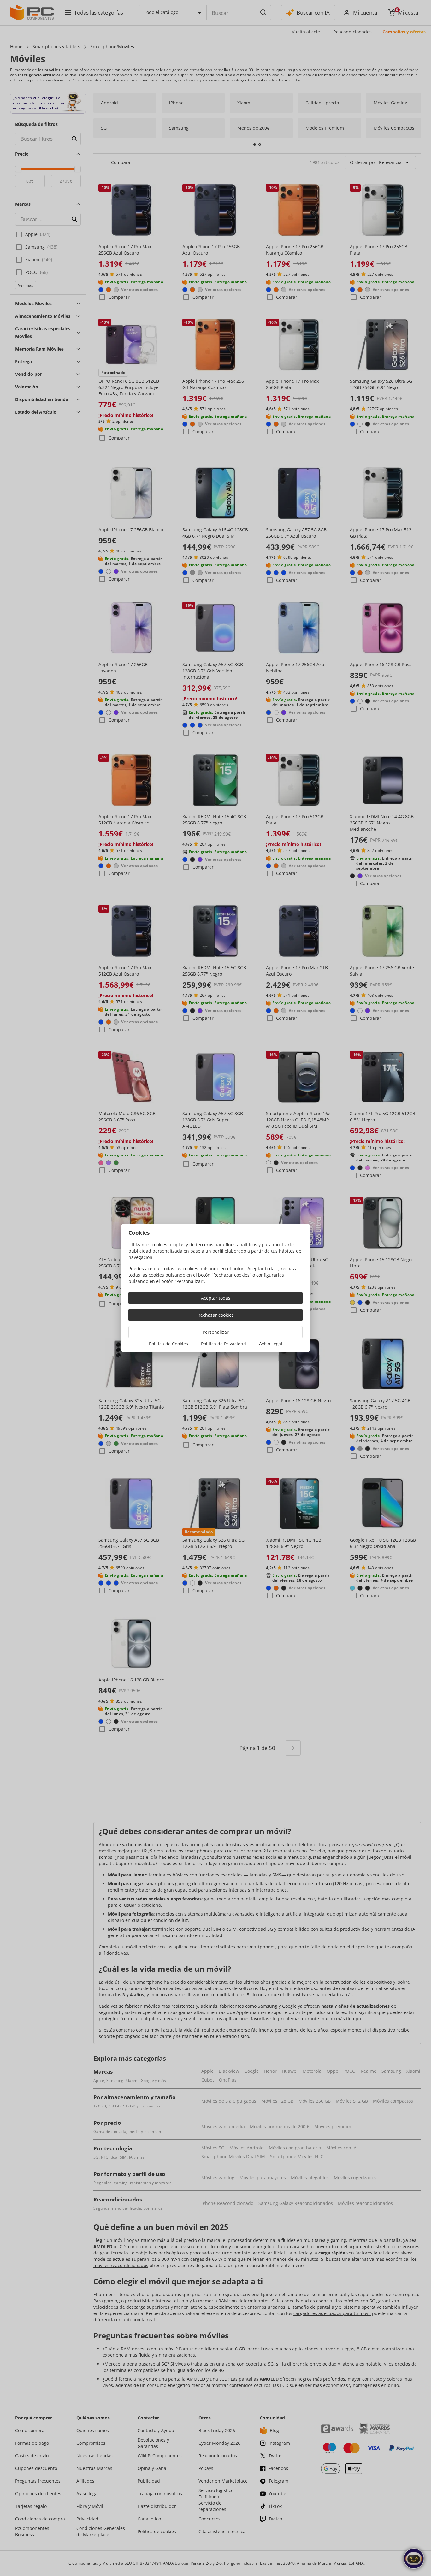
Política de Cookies (168, 1344)
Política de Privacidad (224, 1344)
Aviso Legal (271, 1344)
